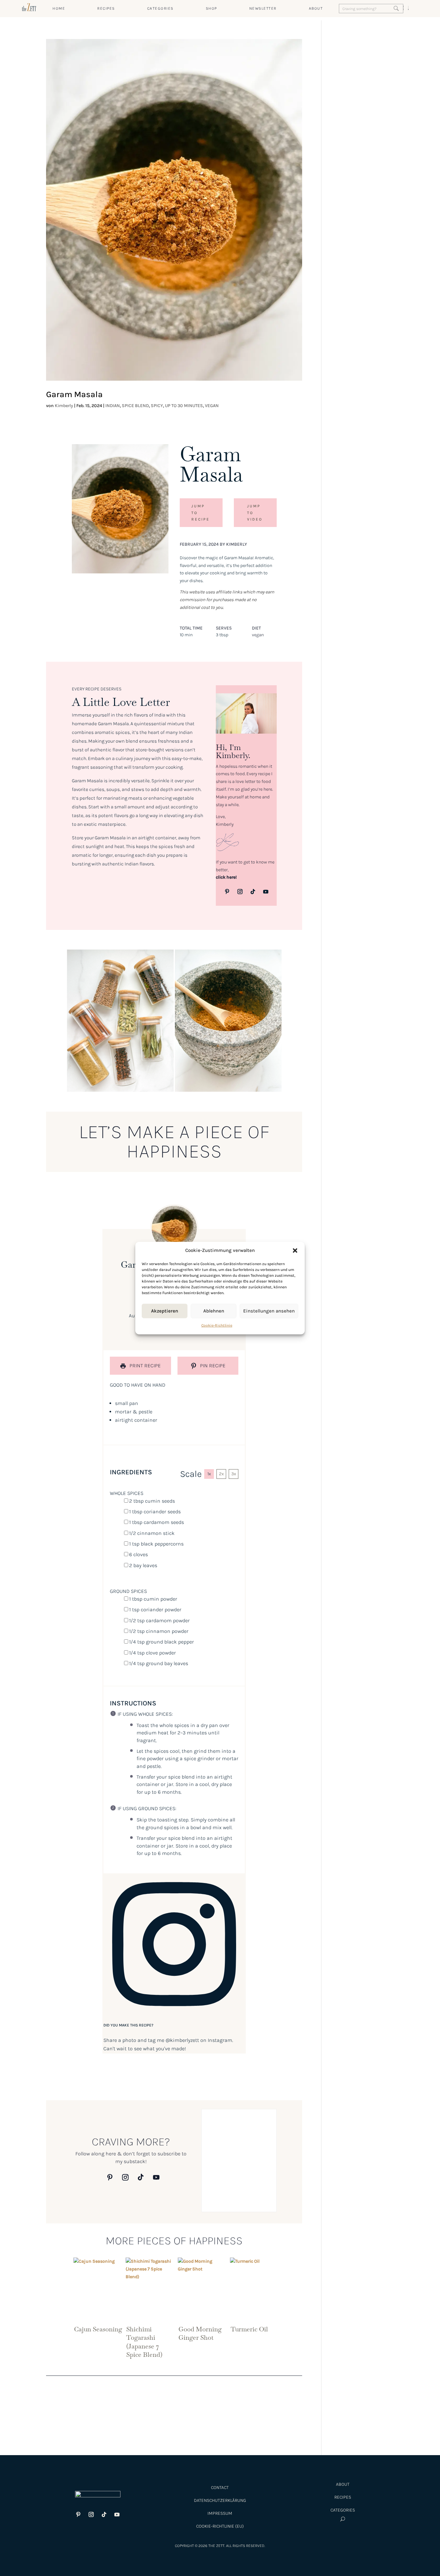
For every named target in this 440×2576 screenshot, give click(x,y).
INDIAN (113, 406)
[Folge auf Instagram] (240, 892)
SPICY (157, 406)
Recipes (343, 2497)
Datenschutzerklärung (220, 2500)
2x (221, 1474)
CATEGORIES (160, 8)
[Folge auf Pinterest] (227, 892)
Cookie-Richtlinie (217, 1325)
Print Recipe (144, 1366)
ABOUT (316, 8)
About (343, 2484)
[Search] (396, 8)
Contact (220, 2488)
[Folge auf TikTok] (253, 892)
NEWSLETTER (263, 8)
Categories (343, 2510)
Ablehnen (214, 1311)
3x (234, 1474)
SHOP (211, 8)
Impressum (220, 2513)
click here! (226, 877)
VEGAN (212, 406)
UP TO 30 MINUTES (184, 406)
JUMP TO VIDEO (255, 513)
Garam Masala (74, 394)
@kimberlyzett (182, 2040)
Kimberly (64, 406)
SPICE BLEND (135, 406)
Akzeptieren (165, 1311)
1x (209, 1474)
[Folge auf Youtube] (266, 892)
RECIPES (106, 8)
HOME (59, 8)
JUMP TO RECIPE (201, 513)
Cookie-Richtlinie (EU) (220, 2526)
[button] (295, 1251)
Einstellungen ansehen (269, 1311)
